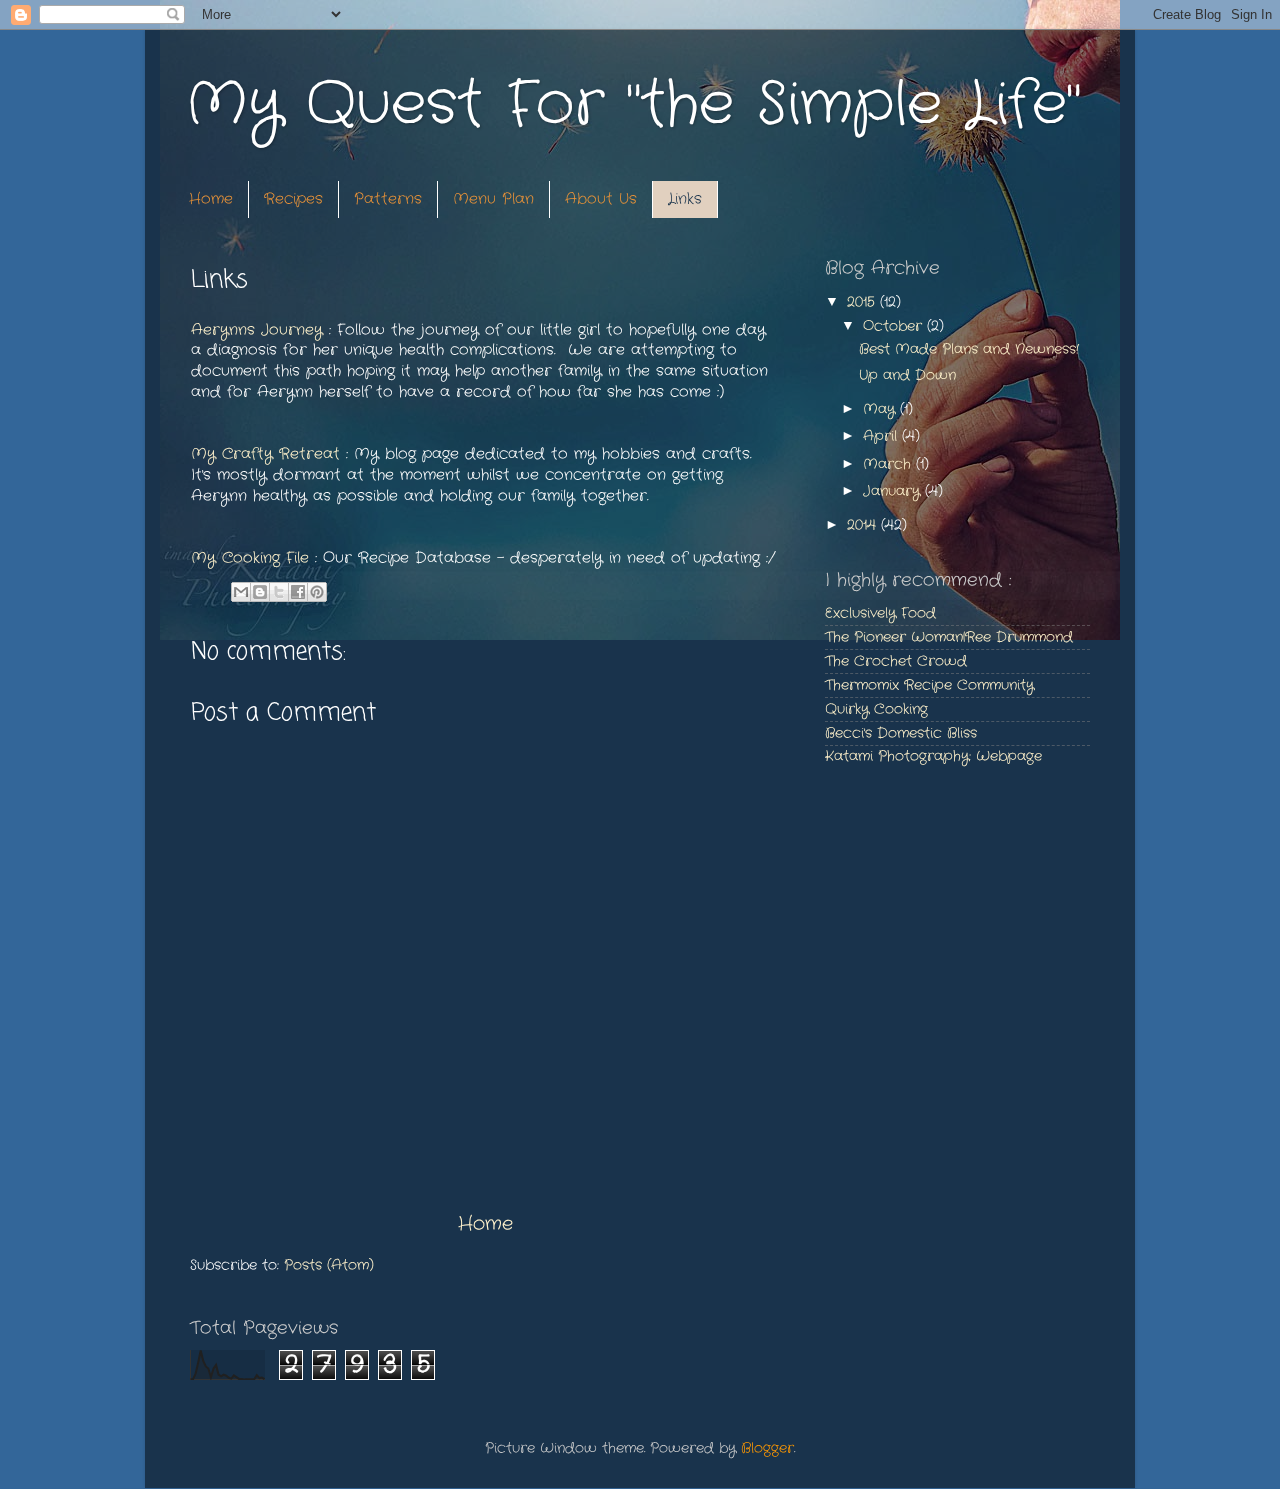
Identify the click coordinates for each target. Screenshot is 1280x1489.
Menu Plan (493, 199)
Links (685, 199)
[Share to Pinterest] (317, 592)
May (881, 409)
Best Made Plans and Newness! (969, 349)
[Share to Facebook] (298, 592)
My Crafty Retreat (268, 454)
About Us (601, 199)
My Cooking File (250, 558)
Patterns (388, 199)
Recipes (293, 199)
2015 (863, 302)
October (895, 326)
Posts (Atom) (329, 1265)
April (882, 436)
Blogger (767, 1448)
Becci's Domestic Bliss (901, 733)
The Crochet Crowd (896, 661)
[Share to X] (279, 592)
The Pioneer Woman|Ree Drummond (949, 637)
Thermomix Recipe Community (929, 685)
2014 (864, 525)
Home (211, 199)
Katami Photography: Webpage (933, 756)
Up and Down (907, 375)
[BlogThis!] (260, 592)
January (894, 491)
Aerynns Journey (257, 330)
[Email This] (241, 592)
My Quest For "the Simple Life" (632, 105)
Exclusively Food (880, 613)
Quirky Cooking (876, 709)
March (889, 464)
